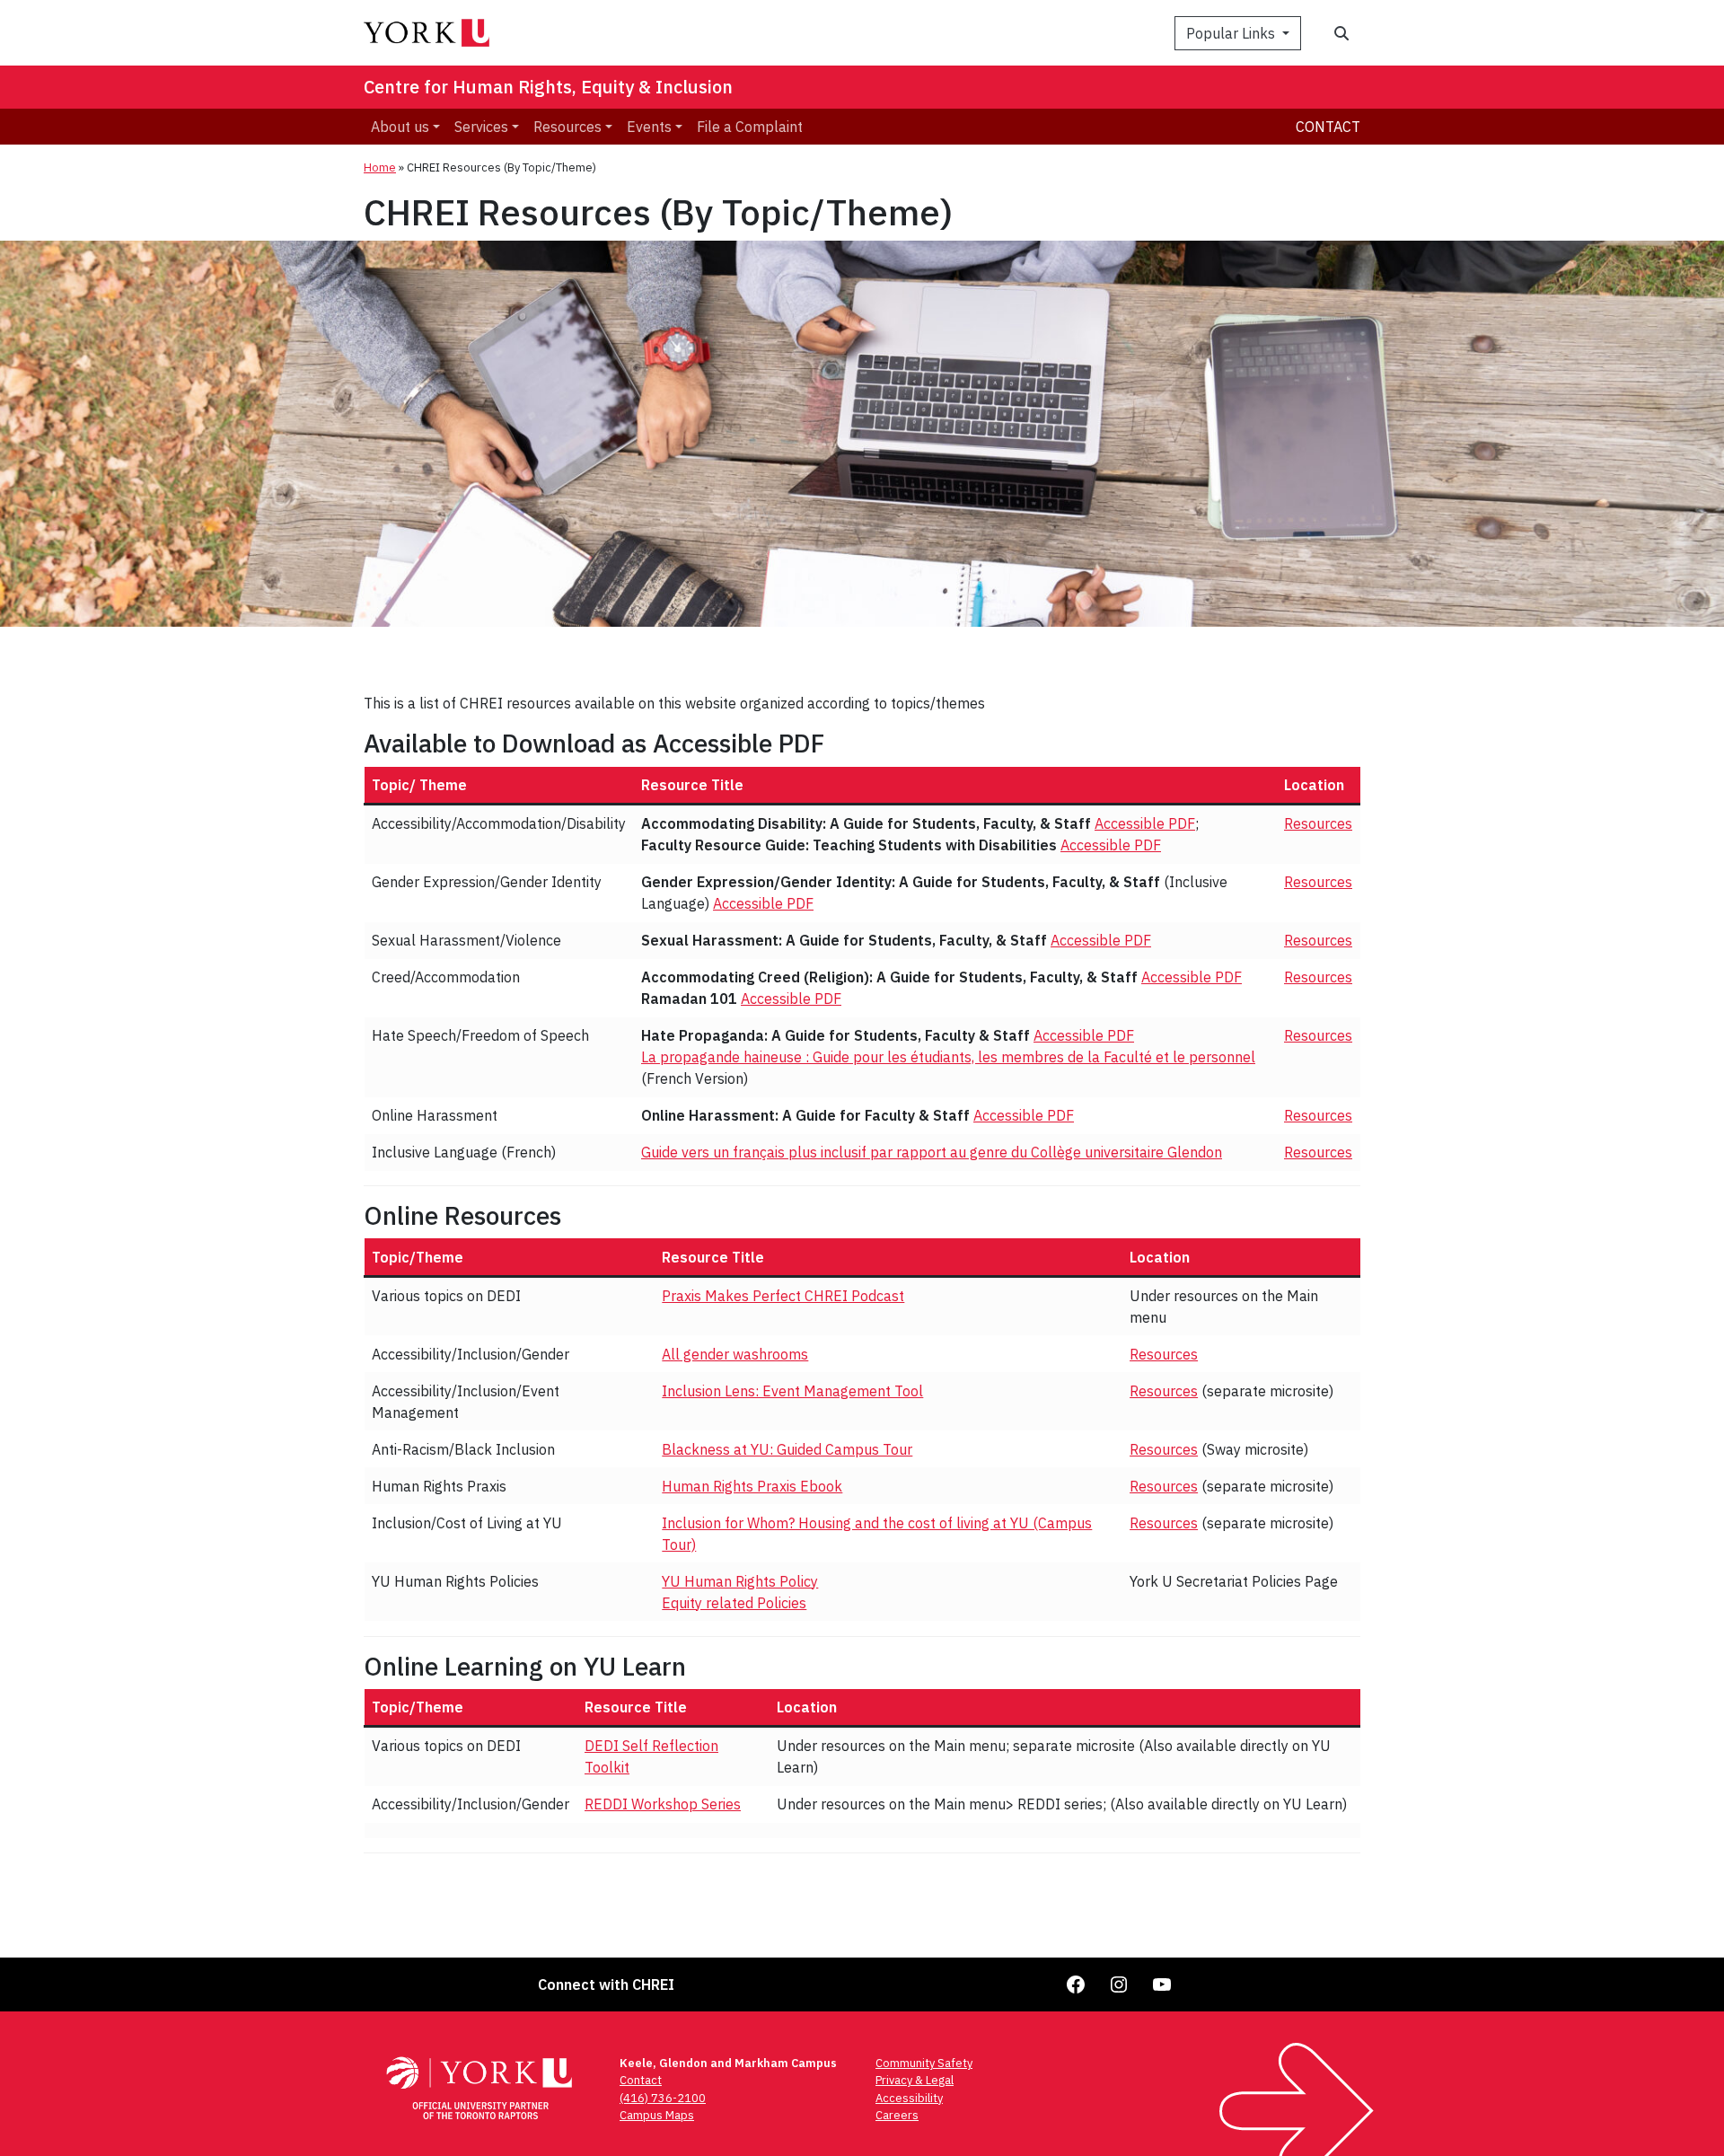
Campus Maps (657, 2115)
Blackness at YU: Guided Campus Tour (787, 1449)
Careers (897, 2115)
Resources (1318, 823)
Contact (1328, 127)
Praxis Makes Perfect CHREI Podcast (783, 1296)
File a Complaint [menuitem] (750, 127)
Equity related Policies (734, 1603)
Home (380, 167)
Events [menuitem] (649, 127)
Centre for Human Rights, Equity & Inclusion (548, 87)
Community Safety (924, 2063)
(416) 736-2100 (663, 2098)
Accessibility (909, 2098)
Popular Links (1232, 33)
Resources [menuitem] (567, 127)
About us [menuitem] (400, 127)
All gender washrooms (735, 1354)
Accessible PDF (1145, 823)
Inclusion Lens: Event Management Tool (792, 1391)
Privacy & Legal (915, 2080)
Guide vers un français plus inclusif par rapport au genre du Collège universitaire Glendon (932, 1152)
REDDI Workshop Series (663, 1804)
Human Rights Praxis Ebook (752, 1486)
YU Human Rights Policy (740, 1581)
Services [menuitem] (481, 127)
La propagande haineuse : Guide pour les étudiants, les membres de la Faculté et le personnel (948, 1057)
